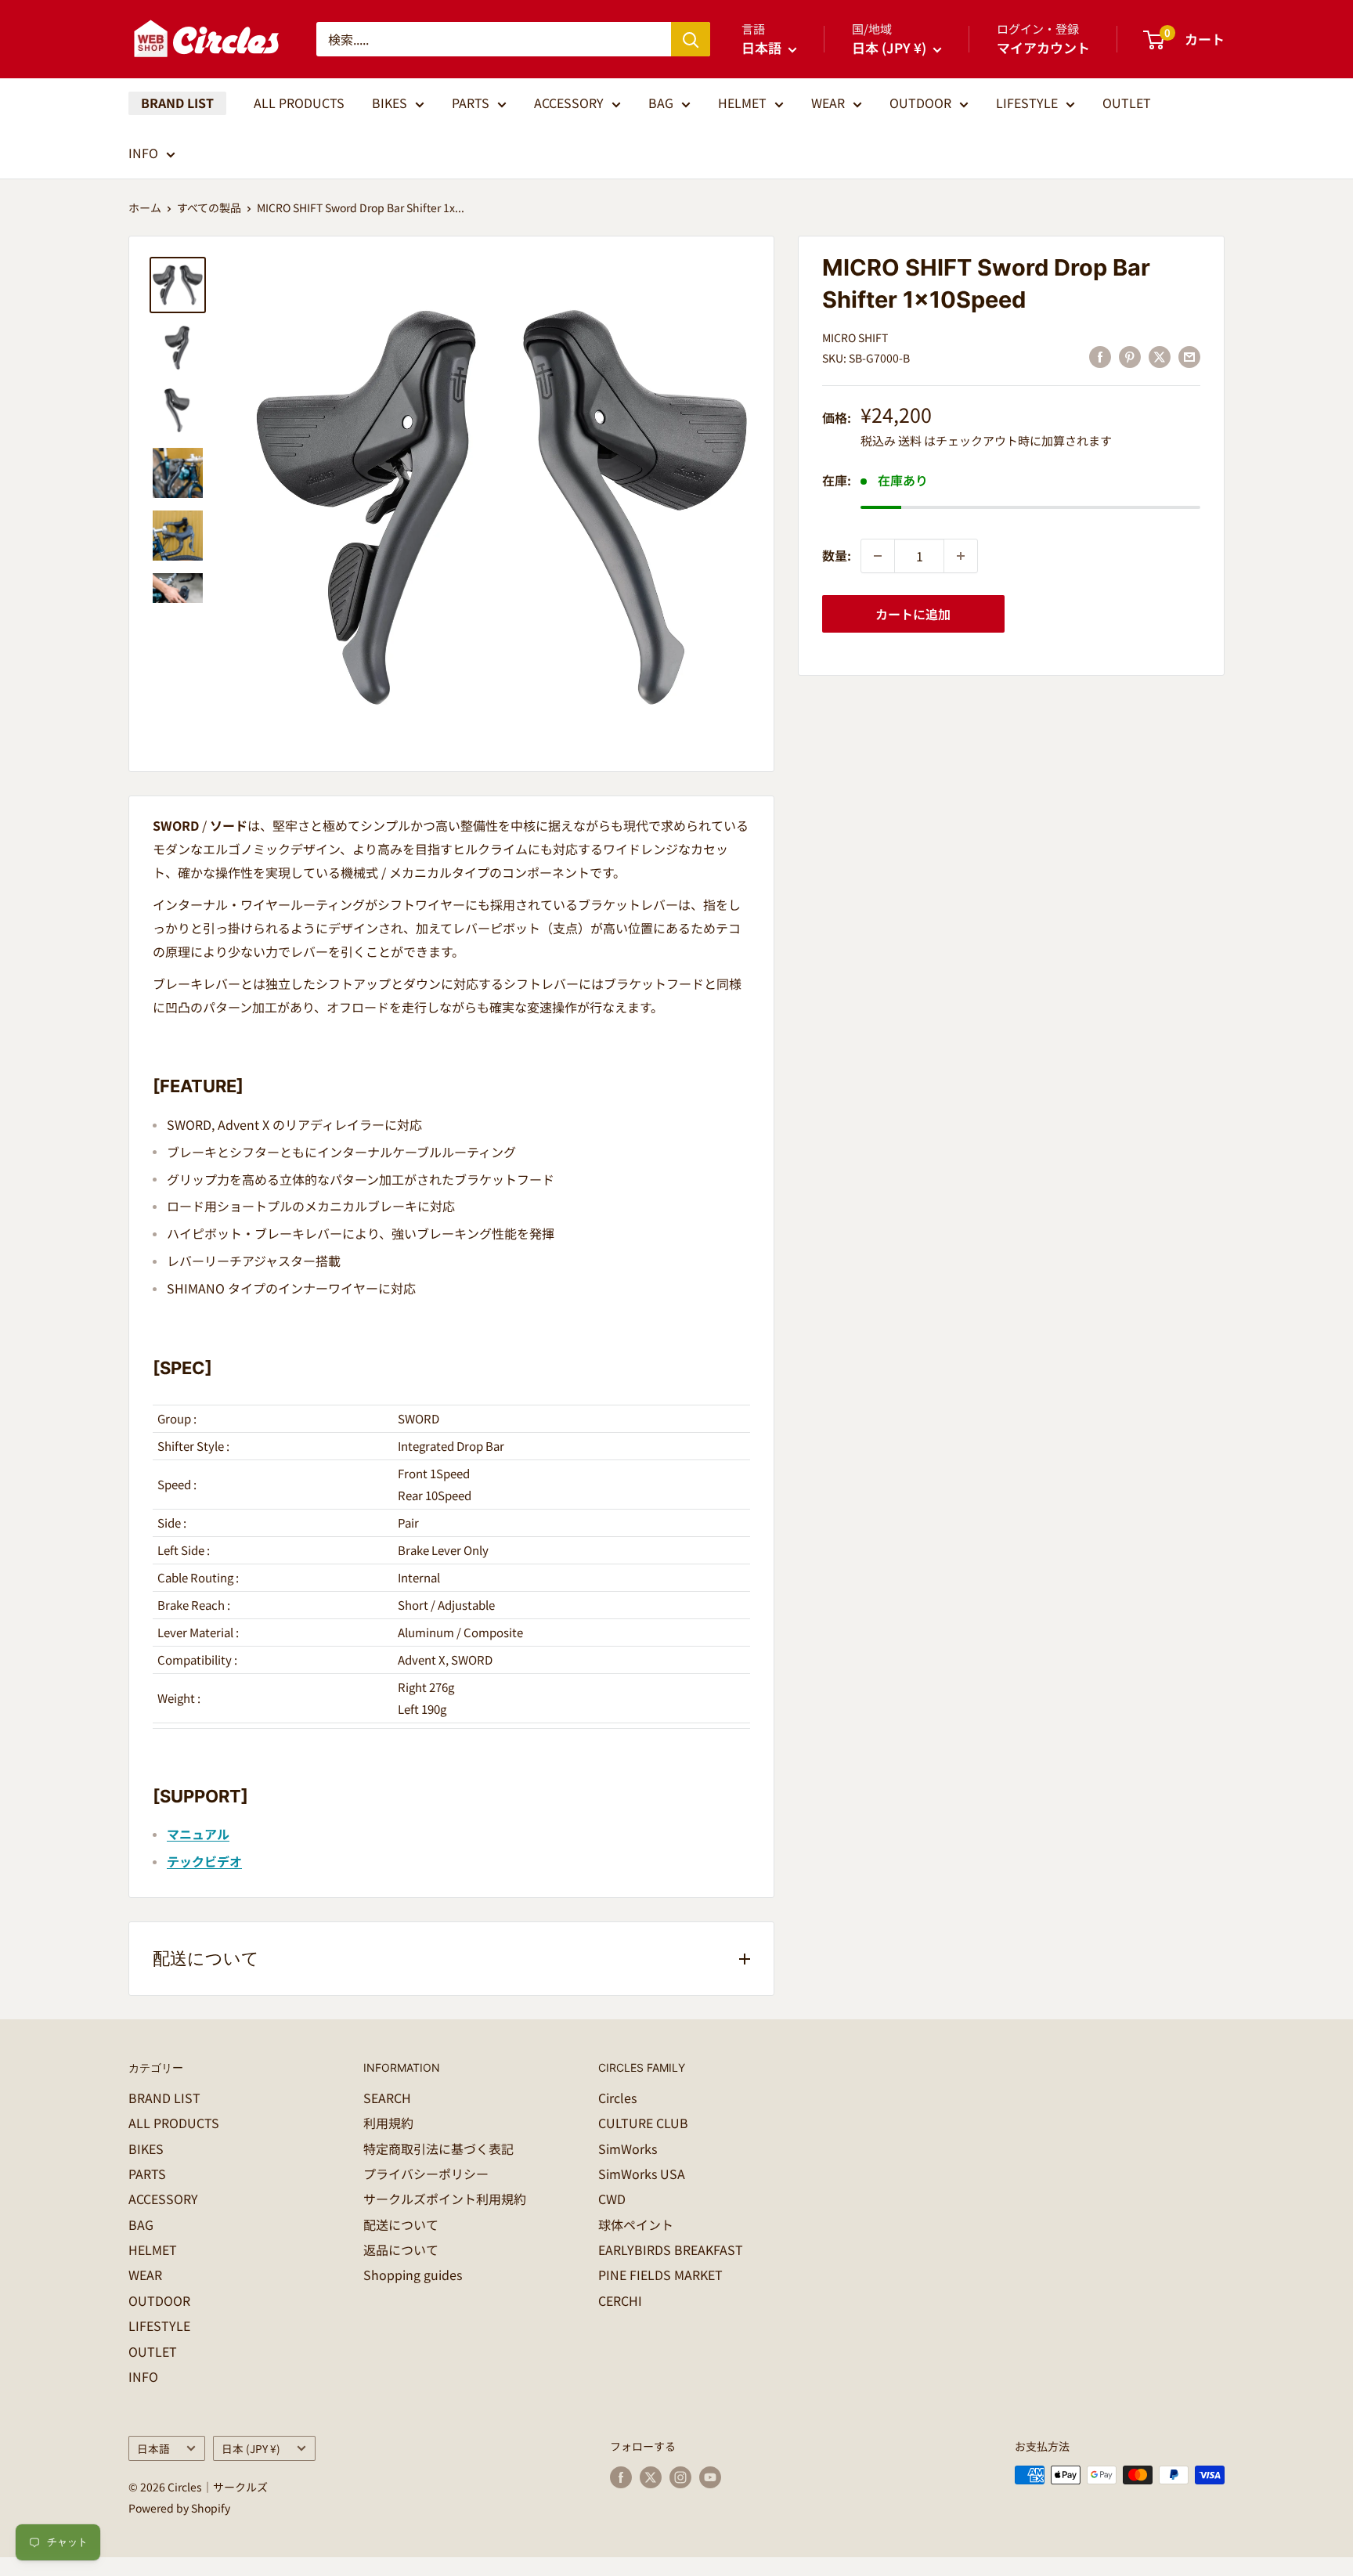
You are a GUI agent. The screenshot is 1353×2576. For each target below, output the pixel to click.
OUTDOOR (920, 103)
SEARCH (387, 2098)
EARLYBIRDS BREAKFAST (671, 2249)
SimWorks (628, 2148)
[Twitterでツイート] (1160, 357)
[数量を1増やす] (961, 556)
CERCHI (620, 2300)
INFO (143, 153)
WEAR (828, 103)
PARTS (471, 103)
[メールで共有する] (1189, 357)
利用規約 (388, 2123)
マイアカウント (1043, 47)
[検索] (691, 39)
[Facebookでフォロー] (621, 2477)
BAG (661, 103)
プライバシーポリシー (426, 2174)
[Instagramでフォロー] (680, 2477)
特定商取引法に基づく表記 (438, 2148)
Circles (617, 2098)
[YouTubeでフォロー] (710, 2477)
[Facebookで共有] (1100, 357)
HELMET (742, 103)
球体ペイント (636, 2224)
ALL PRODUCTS (299, 103)
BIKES (390, 103)
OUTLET (1127, 103)
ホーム (145, 207)
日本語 (153, 2448)
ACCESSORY (569, 103)
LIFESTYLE (1027, 103)
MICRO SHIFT (855, 337)
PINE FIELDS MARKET (660, 2275)
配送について (401, 2224)
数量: (837, 555)
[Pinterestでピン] (1130, 357)
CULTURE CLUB (643, 2123)
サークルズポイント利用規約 (445, 2199)
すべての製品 (209, 207)
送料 (910, 440)
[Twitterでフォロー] (651, 2477)
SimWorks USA (642, 2174)
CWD (612, 2199)
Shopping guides (413, 2275)
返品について (401, 2249)
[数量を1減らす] (878, 556)
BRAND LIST (177, 103)
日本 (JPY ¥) (251, 2448)
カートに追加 (913, 614)
